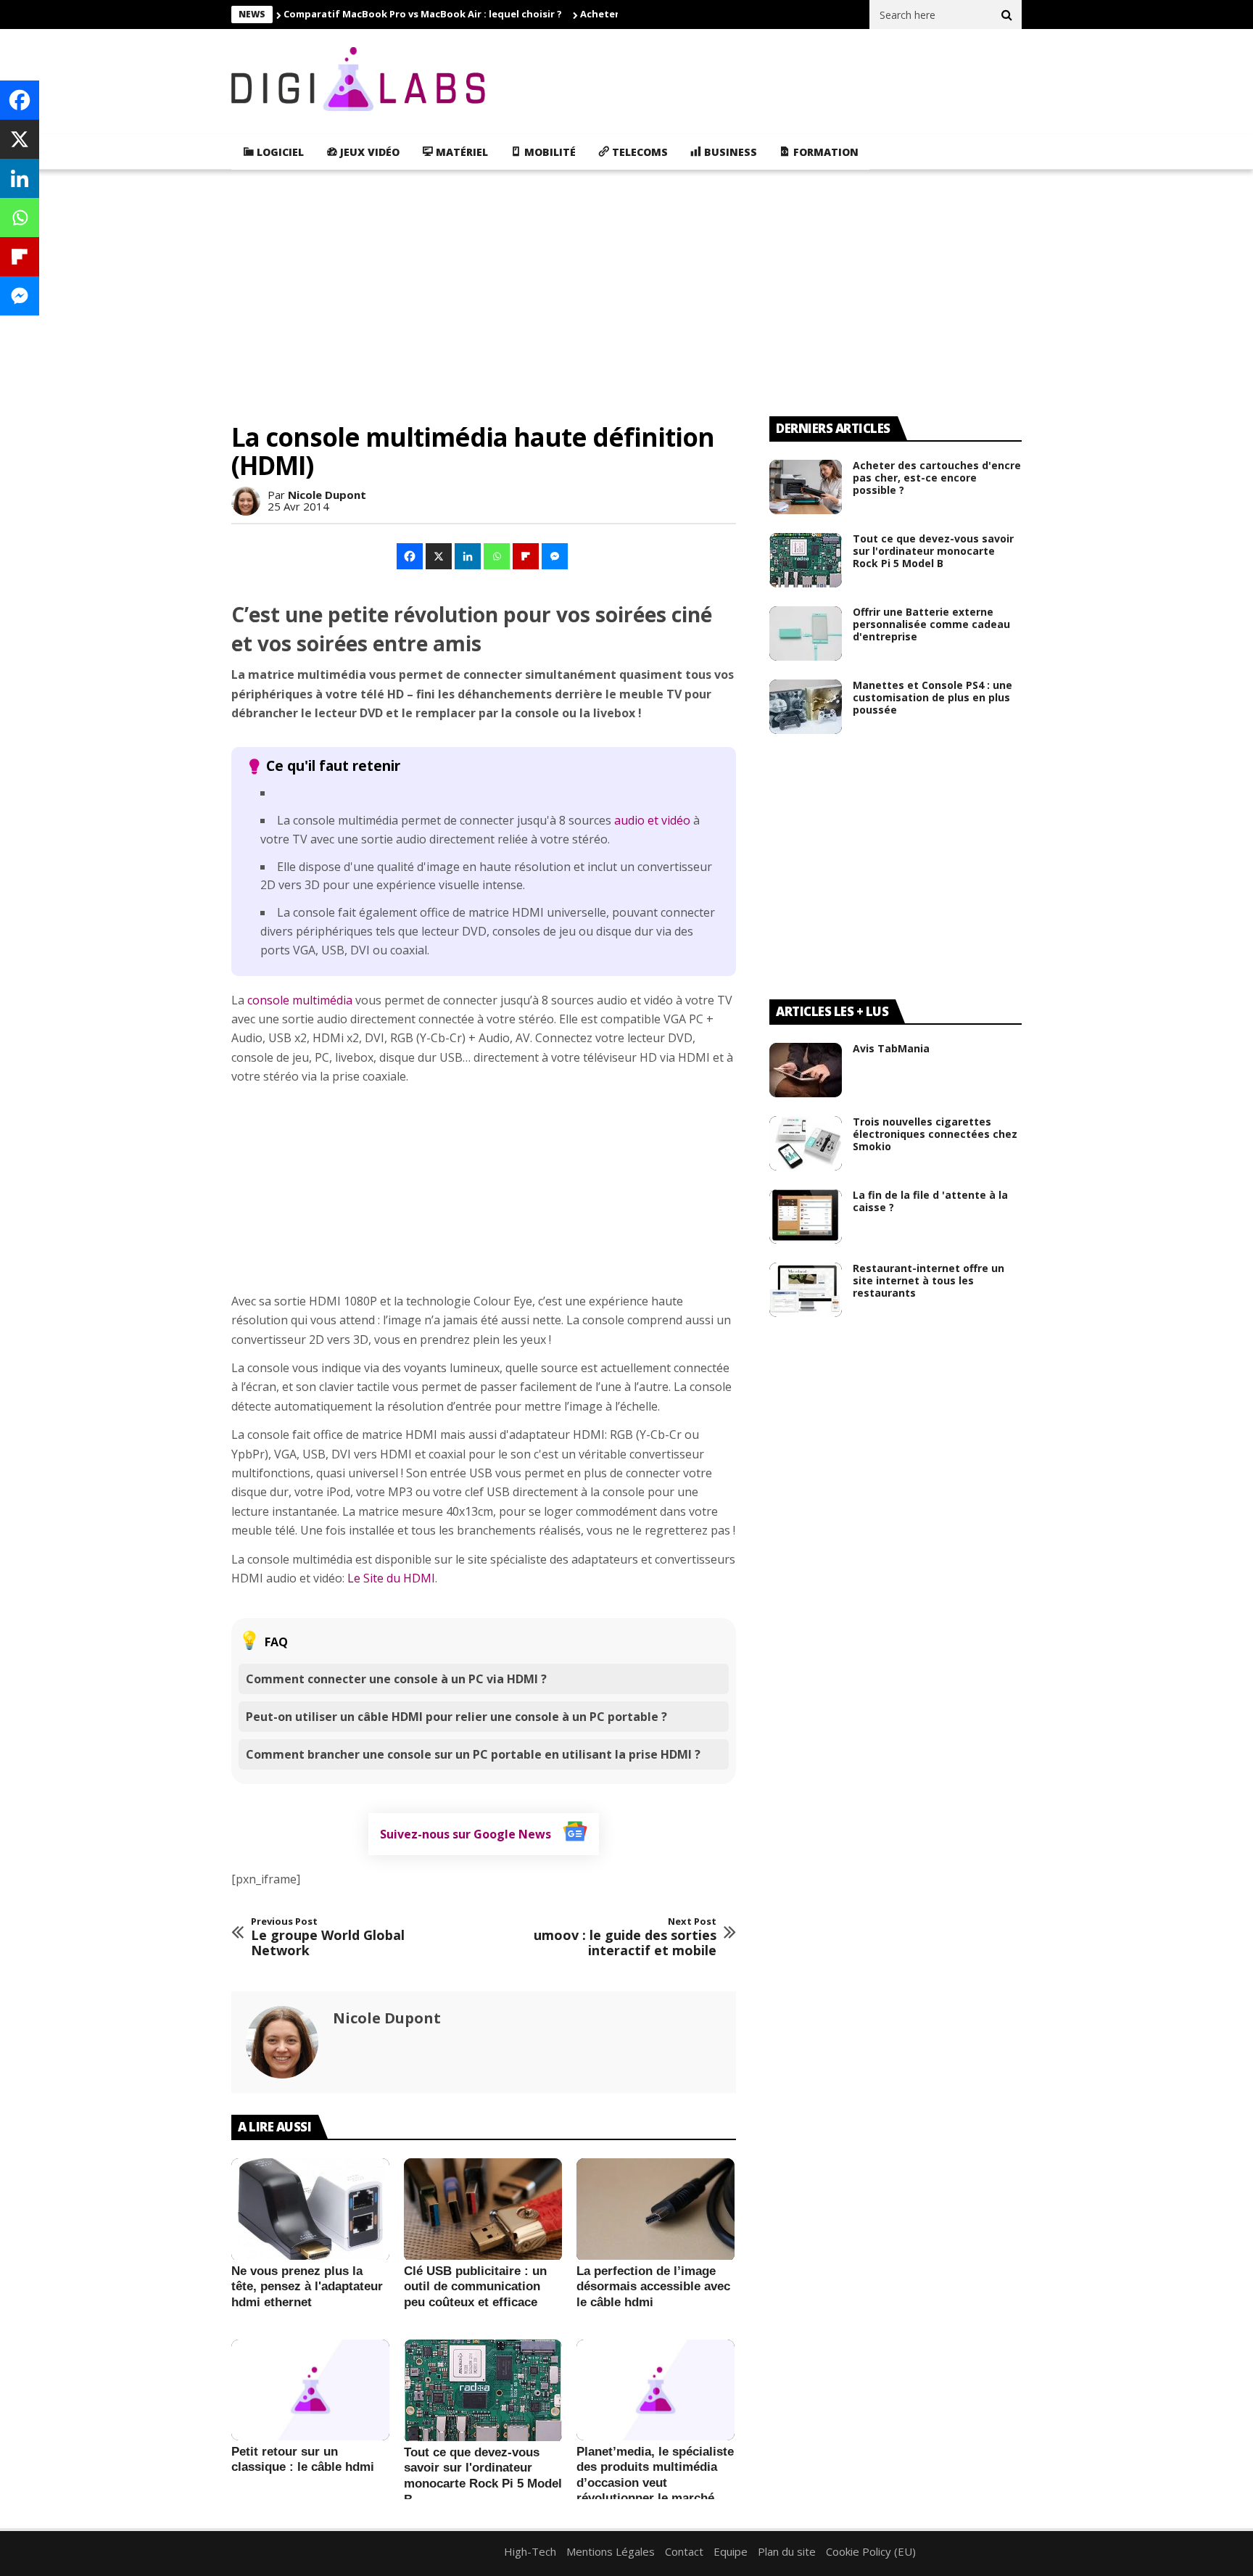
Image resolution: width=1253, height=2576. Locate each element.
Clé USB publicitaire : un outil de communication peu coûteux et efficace (475, 2287)
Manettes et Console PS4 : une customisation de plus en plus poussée (932, 697)
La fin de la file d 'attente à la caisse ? (930, 1201)
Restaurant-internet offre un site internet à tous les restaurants (929, 1280)
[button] (410, 556)
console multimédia (300, 1000)
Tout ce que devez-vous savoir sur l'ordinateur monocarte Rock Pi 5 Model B (933, 551)
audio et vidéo (652, 820)
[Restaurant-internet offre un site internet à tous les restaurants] (806, 1290)
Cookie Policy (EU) (871, 2551)
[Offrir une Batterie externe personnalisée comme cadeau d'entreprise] (806, 633)
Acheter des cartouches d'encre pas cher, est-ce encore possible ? (937, 478)
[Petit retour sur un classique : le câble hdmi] (310, 2390)
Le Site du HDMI (391, 1578)
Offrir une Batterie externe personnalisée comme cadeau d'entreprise (931, 624)
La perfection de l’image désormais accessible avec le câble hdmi (653, 2287)
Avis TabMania (891, 1048)
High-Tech (530, 2551)
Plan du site (787, 2551)
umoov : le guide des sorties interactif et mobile (625, 1937)
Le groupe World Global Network (328, 1937)
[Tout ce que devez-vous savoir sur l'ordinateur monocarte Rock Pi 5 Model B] (483, 2391)
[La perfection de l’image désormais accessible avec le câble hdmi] (656, 2210)
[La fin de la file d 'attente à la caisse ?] (806, 1217)
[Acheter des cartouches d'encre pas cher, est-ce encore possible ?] (806, 487)
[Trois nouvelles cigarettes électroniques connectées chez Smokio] (806, 1143)
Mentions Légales (611, 2551)
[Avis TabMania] (806, 1070)
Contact (684, 2551)
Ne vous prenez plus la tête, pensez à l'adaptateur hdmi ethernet (307, 2287)
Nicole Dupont (327, 495)
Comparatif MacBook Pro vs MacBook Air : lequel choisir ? (423, 14)
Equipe (731, 2551)
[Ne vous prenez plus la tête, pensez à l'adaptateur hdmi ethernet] (310, 2210)
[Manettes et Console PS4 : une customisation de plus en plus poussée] (806, 707)
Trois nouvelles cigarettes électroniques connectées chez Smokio (935, 1134)
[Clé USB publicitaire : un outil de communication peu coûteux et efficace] (483, 2210)
